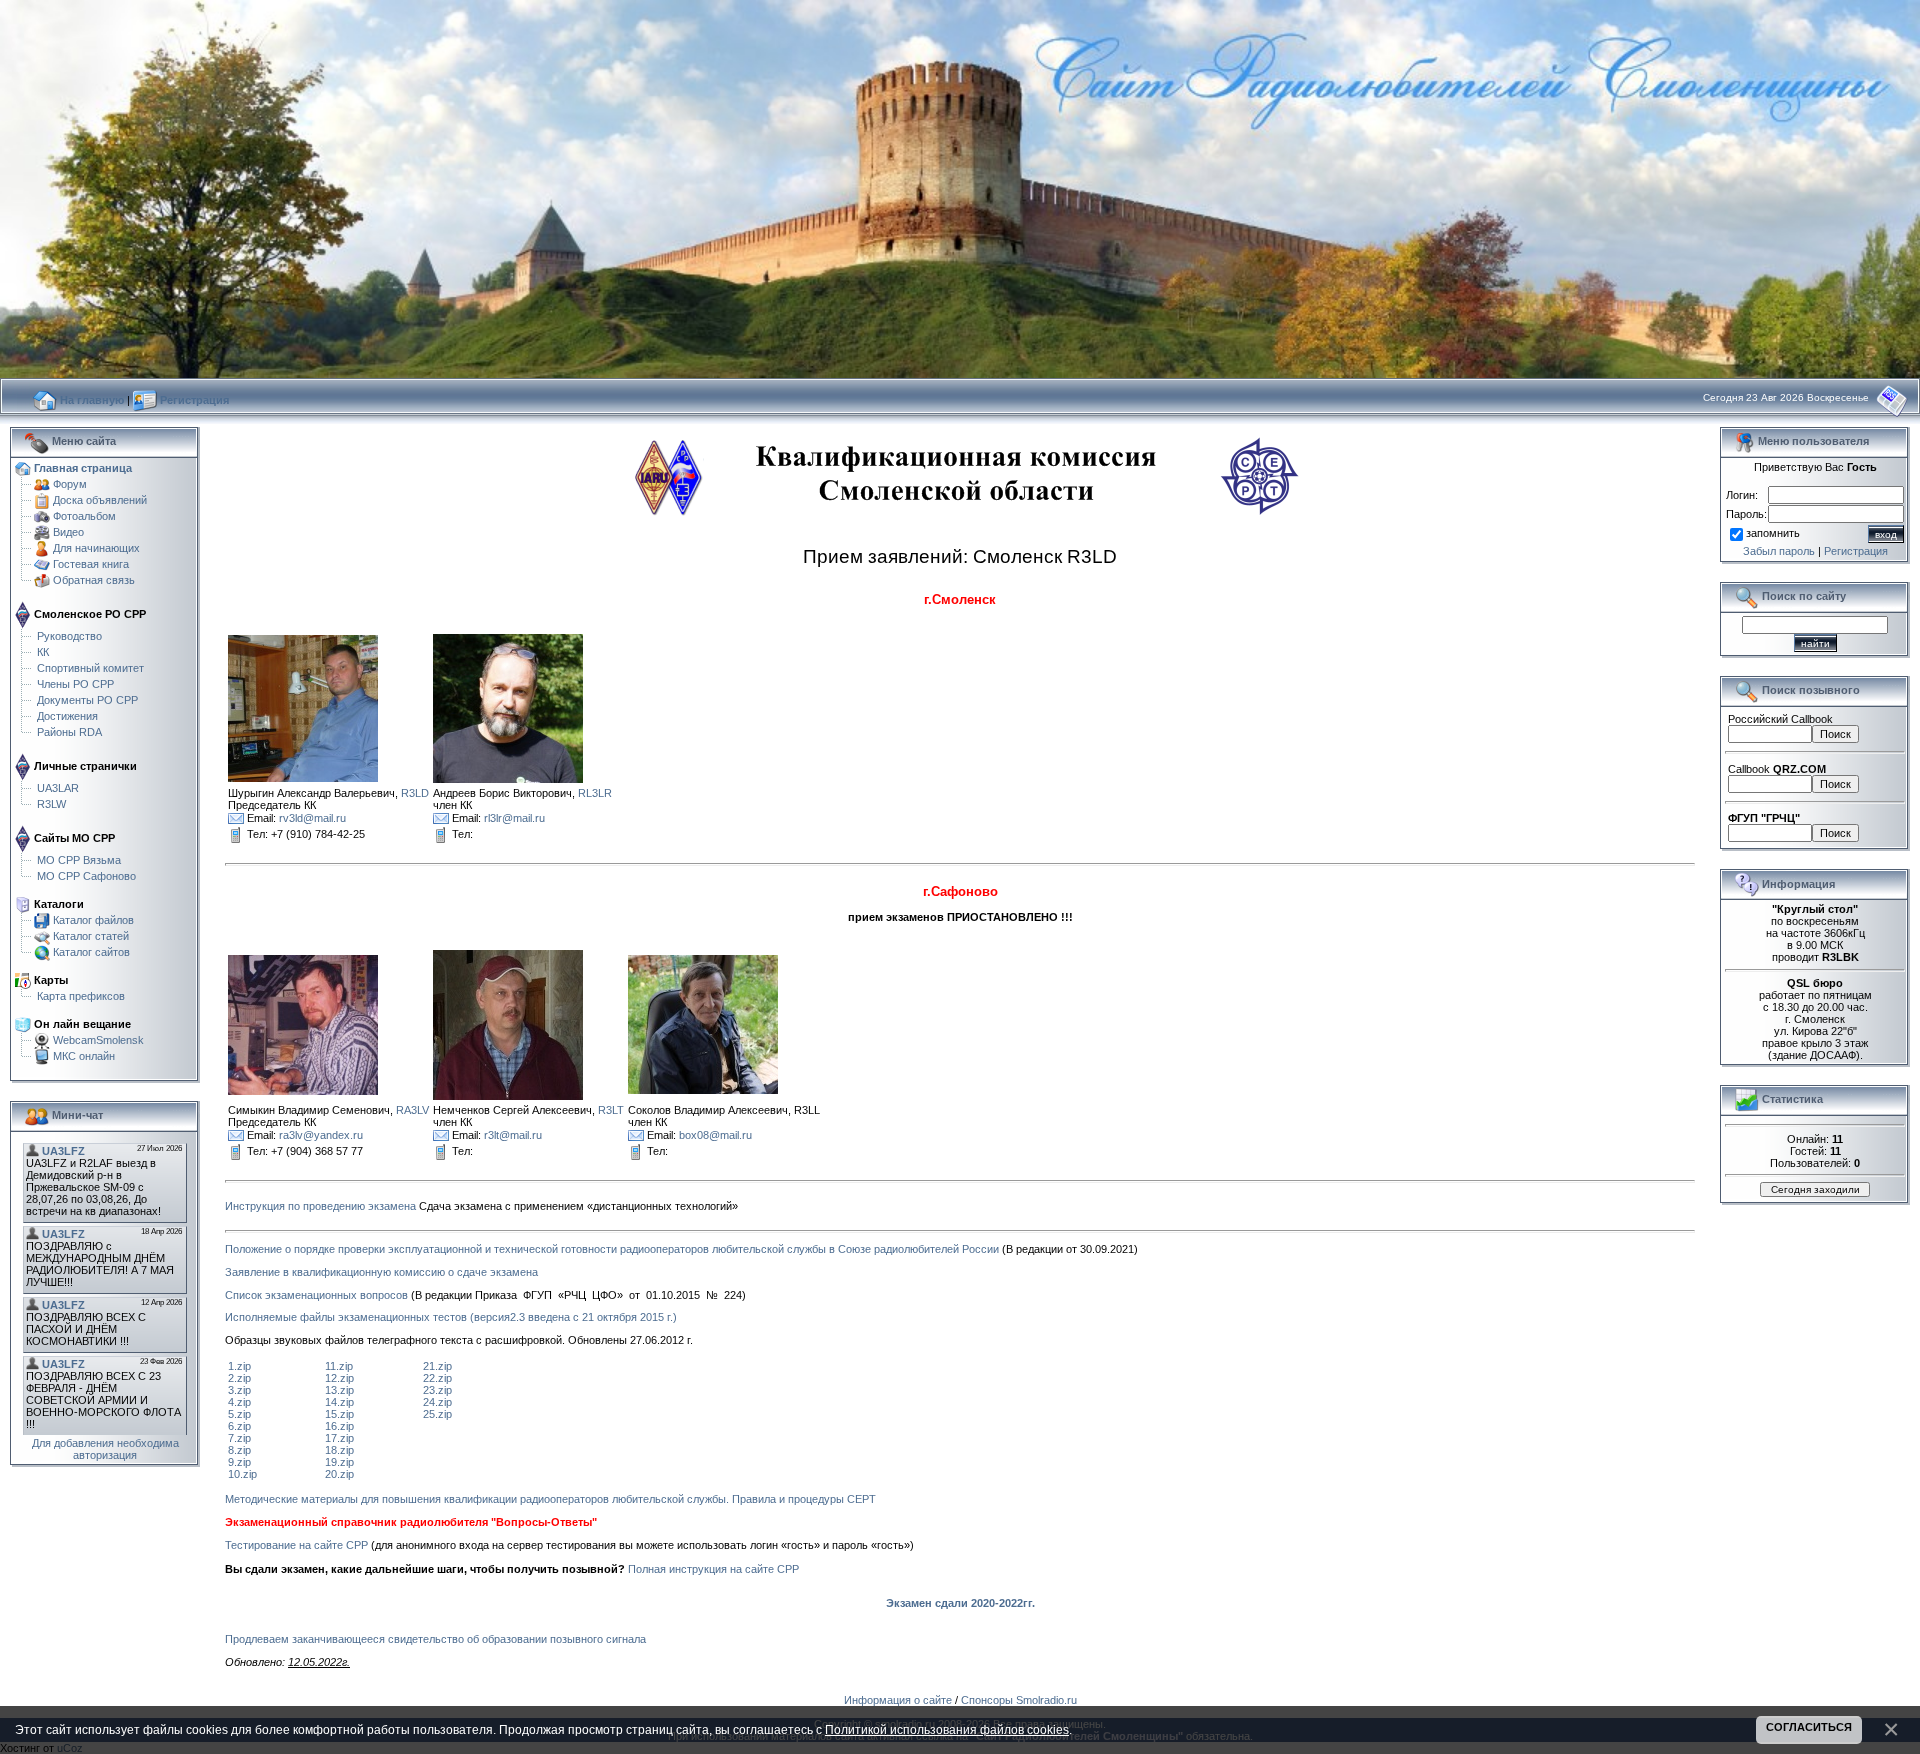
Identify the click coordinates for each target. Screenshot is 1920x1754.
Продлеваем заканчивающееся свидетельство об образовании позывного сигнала (435, 1639)
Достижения (67, 716)
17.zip (339, 1438)
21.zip (437, 1366)
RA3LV (412, 1110)
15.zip (339, 1414)
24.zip (437, 1402)
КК (43, 652)
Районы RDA (69, 732)
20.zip (339, 1474)
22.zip (437, 1378)
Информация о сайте (898, 1700)
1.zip (239, 1366)
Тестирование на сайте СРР (296, 1545)
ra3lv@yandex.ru (321, 1134)
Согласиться (1809, 1727)
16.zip (339, 1426)
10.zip (242, 1474)
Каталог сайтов (91, 952)
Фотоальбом (84, 516)
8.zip (239, 1450)
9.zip (239, 1462)
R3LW (51, 804)
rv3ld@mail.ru (312, 818)
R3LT (611, 1110)
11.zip (339, 1366)
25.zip (437, 1414)
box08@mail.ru (715, 1134)
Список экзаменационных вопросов (316, 1295)
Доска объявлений (100, 500)
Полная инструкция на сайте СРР (713, 1569)
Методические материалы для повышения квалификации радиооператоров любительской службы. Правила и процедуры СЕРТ (550, 1499)
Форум (70, 484)
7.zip (239, 1438)
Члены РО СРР (75, 684)
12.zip (339, 1378)
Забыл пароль (1779, 551)
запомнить (1773, 533)
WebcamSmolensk (98, 1040)
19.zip (339, 1462)
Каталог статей (91, 936)
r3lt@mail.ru (513, 1134)
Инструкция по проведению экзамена (320, 1206)
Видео (68, 532)
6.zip (239, 1426)
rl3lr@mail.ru (514, 818)
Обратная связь (94, 580)
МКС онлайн (84, 1056)
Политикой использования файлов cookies (947, 1729)
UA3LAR (58, 788)
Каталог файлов (93, 920)
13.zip (339, 1390)
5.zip (239, 1414)
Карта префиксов (81, 996)
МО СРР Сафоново (86, 876)
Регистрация (1856, 551)
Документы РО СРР (87, 700)
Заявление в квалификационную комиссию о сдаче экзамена (381, 1272)
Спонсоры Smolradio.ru (1019, 1700)
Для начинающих (96, 548)
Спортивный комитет (90, 668)
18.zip (339, 1450)
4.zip (239, 1402)
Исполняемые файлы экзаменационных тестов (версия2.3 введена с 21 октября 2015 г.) (451, 1317)
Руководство (69, 636)
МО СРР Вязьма (79, 860)
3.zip (239, 1390)
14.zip (339, 1402)
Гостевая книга (91, 564)
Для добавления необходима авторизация (105, 1449)
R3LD (415, 793)
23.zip (437, 1390)
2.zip (239, 1378)
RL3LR (595, 793)
